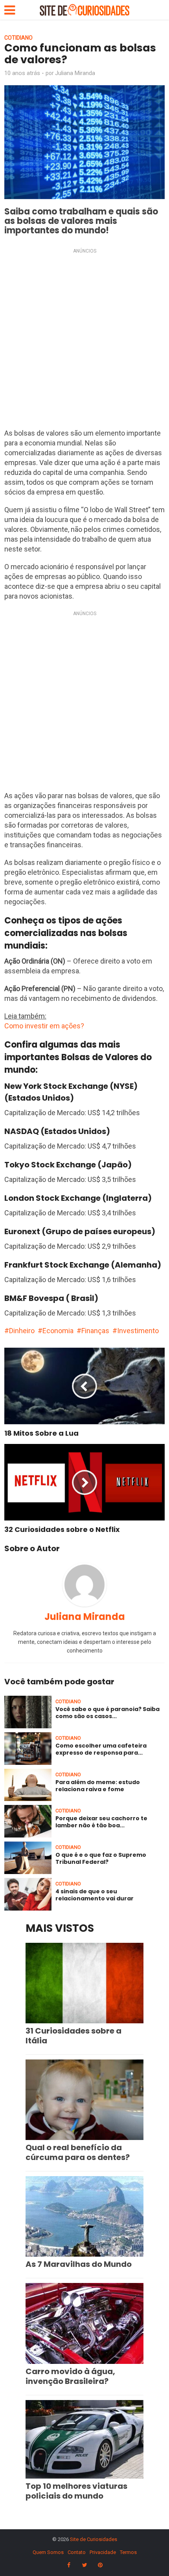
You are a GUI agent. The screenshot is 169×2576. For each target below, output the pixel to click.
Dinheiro (22, 1331)
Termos (128, 2552)
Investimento (138, 1331)
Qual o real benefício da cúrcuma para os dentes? (78, 2152)
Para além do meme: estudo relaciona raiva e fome (98, 1786)
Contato (77, 2552)
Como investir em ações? (44, 1026)
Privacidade (103, 2552)
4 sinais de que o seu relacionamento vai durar (95, 1895)
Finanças (95, 1331)
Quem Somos (48, 2552)
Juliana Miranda (75, 73)
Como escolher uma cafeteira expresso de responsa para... (101, 1749)
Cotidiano (18, 38)
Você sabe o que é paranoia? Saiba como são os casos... (107, 1713)
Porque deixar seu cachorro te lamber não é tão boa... (101, 1822)
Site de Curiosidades (94, 2539)
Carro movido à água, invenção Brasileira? (70, 2376)
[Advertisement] (84, 341)
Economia (58, 1331)
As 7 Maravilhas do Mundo (79, 2264)
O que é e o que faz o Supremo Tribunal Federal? (101, 1858)
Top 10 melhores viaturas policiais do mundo (76, 2491)
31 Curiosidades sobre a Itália (73, 2036)
